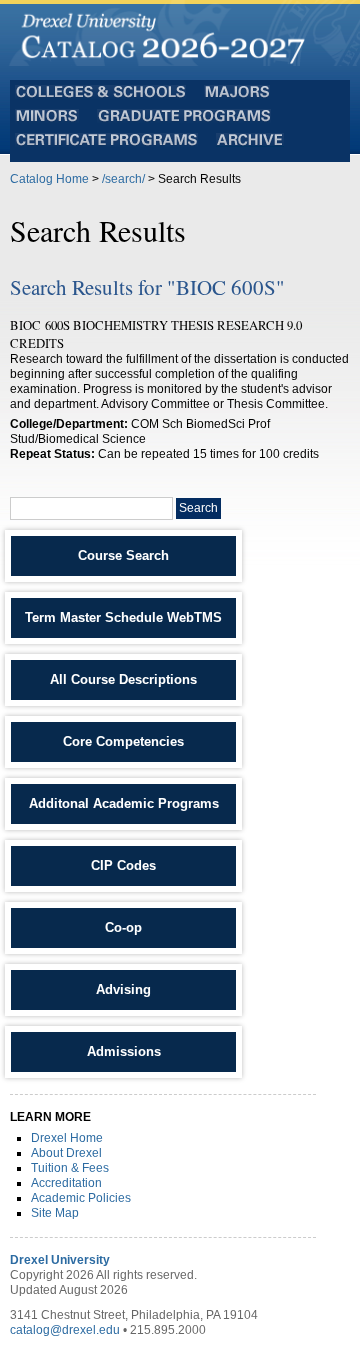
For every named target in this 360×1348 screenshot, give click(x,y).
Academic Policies (81, 1198)
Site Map (55, 1213)
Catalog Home (49, 179)
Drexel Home (67, 1138)
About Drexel (66, 1153)
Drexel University (60, 1260)
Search (198, 508)
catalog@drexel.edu (65, 1330)
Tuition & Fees (70, 1168)
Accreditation (66, 1183)
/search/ (123, 179)
